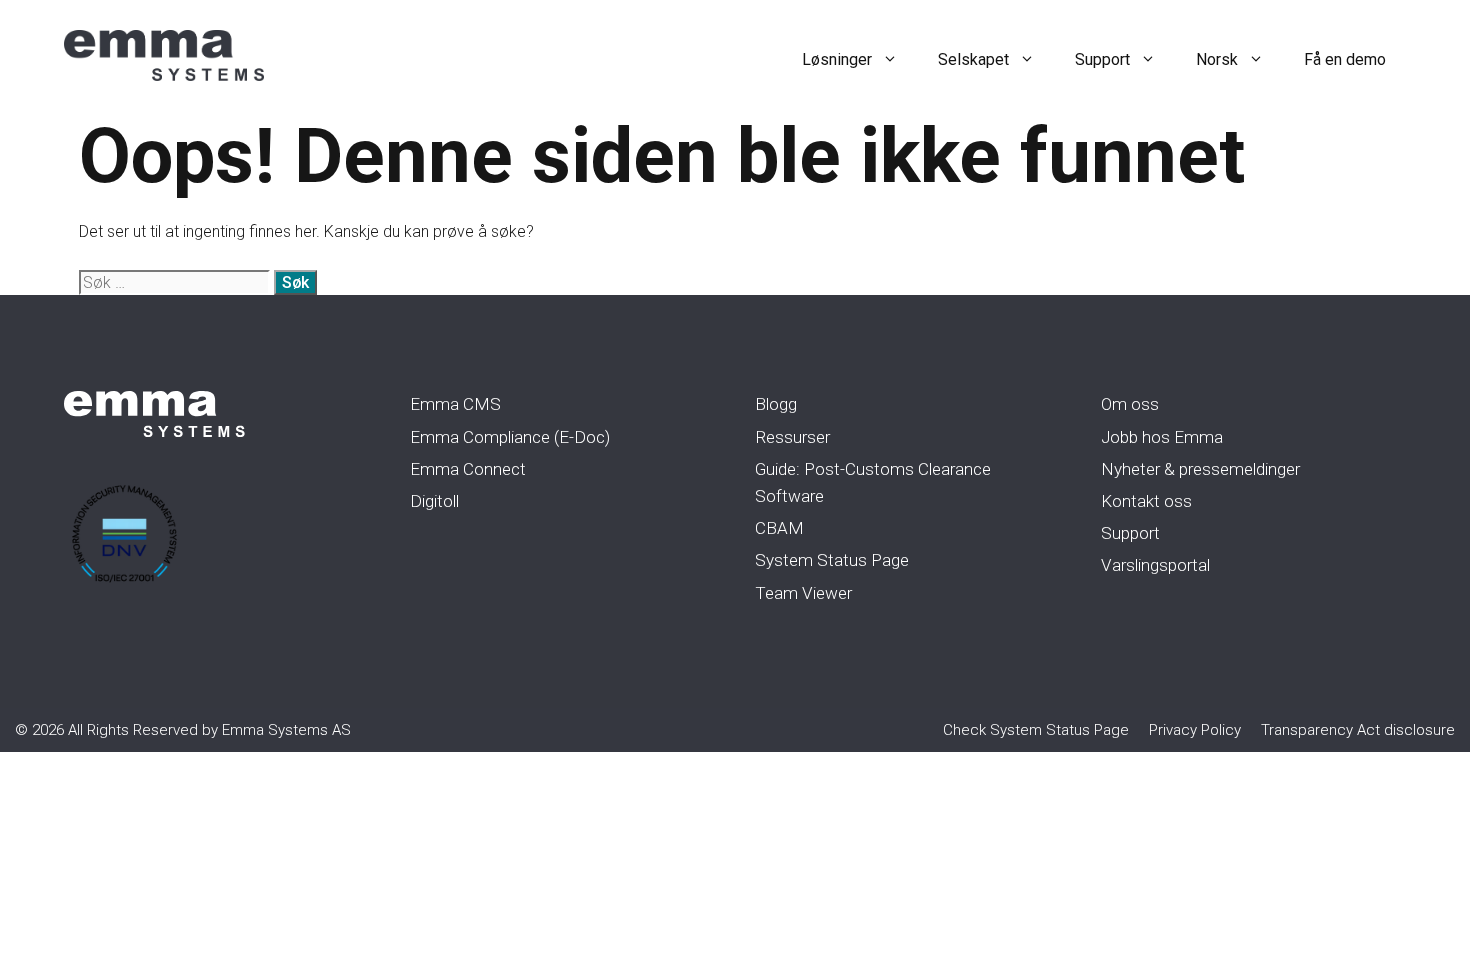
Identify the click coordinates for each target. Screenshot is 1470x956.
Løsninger (837, 59)
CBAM (779, 528)
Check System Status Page (1036, 730)
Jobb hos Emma (1162, 437)
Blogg (776, 404)
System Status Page (832, 560)
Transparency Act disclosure (1358, 730)
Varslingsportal (1155, 565)
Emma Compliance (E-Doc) (510, 437)
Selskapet (973, 59)
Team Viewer (803, 593)
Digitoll (434, 501)
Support (1102, 59)
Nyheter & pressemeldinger (1200, 469)
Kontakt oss (1146, 501)
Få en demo (1345, 59)
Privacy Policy (1195, 730)
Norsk (1217, 59)
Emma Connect (468, 469)
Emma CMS (455, 404)
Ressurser (792, 437)
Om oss (1130, 404)
